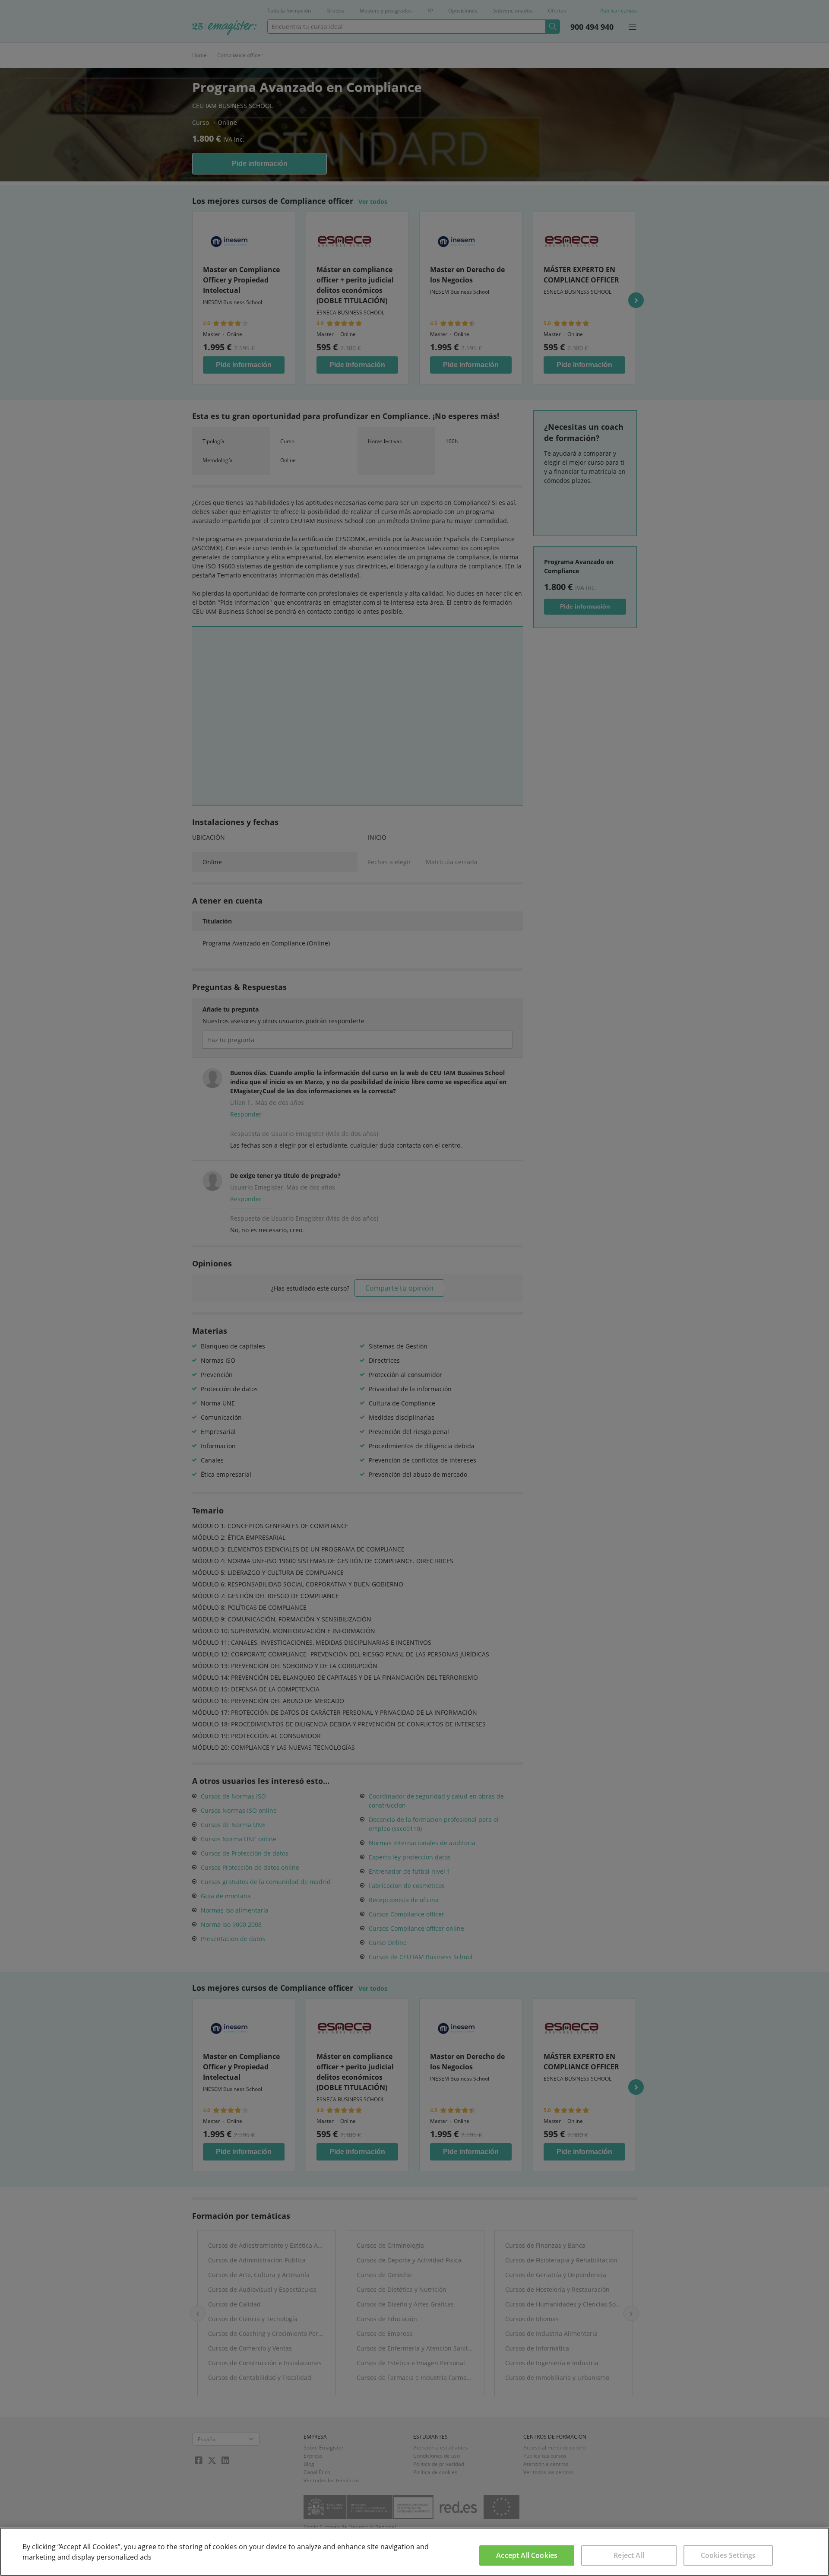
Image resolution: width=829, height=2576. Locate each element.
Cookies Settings (728, 2555)
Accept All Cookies (527, 2555)
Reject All (629, 2555)
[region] (414, 2552)
